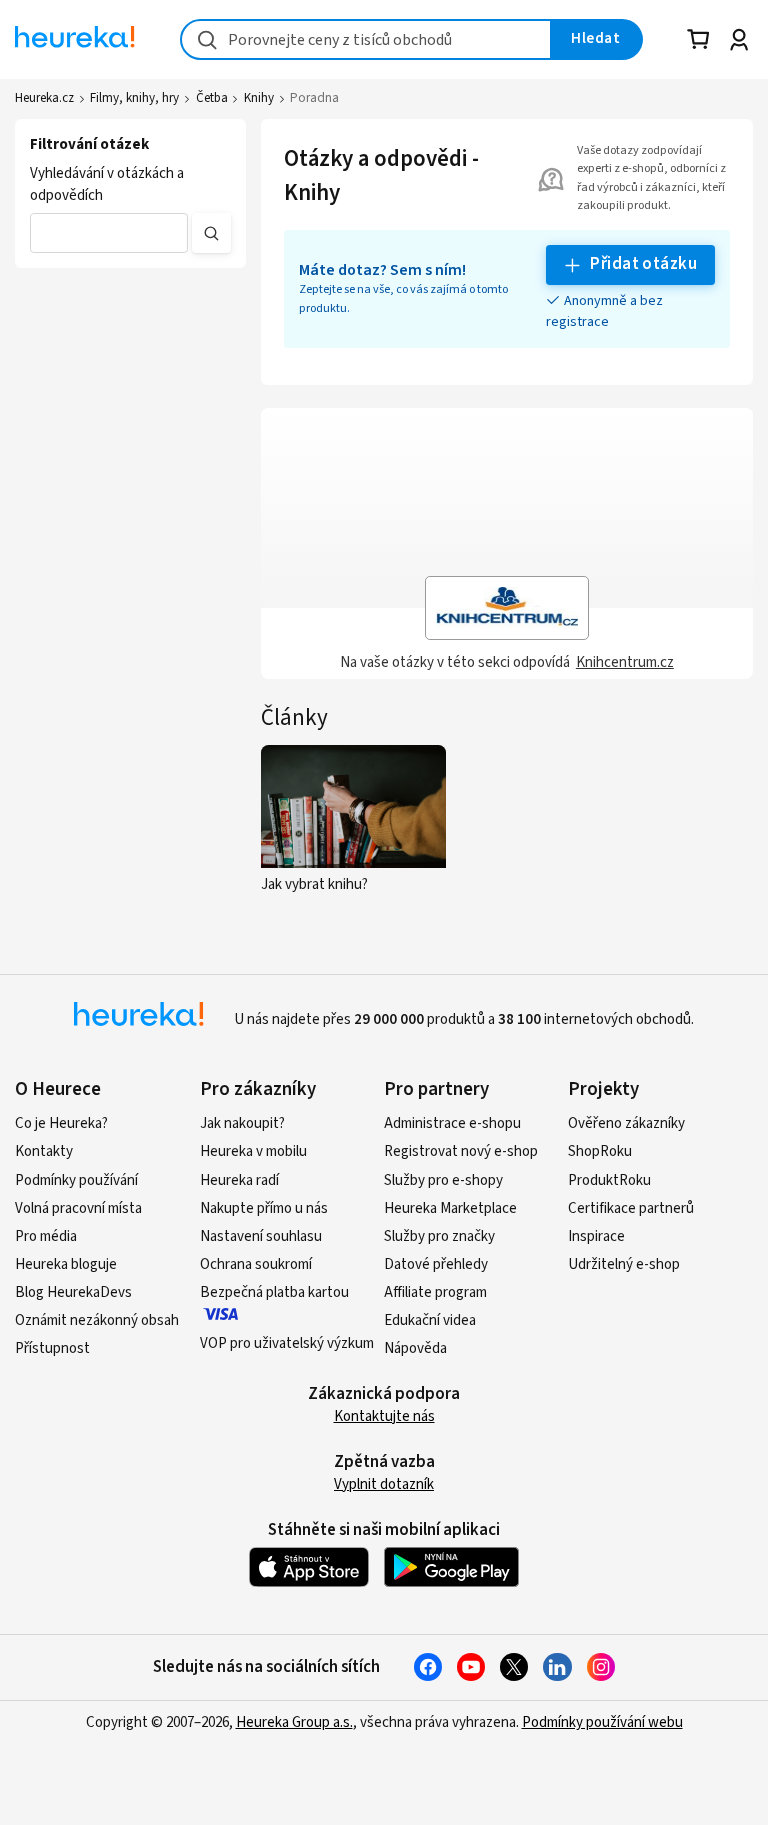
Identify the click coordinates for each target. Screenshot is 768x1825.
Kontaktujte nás (384, 1416)
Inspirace (596, 1236)
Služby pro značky (439, 1236)
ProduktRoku (609, 1180)
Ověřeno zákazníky (626, 1123)
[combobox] (366, 39)
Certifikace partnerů (631, 1208)
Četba (212, 98)
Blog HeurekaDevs (73, 1292)
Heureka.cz (44, 98)
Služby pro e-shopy (443, 1180)
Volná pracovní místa (78, 1208)
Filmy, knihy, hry (134, 98)
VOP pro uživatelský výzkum (287, 1343)
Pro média (46, 1236)
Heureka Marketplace (450, 1208)
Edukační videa (430, 1320)
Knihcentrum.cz (625, 662)
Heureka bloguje (66, 1264)
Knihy (259, 98)
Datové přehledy (436, 1264)
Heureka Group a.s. (294, 1722)
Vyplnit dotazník (384, 1484)
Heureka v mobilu (253, 1151)
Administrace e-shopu (452, 1123)
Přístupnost (52, 1348)
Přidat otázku (643, 264)
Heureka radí (239, 1180)
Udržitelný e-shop (624, 1264)
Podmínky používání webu (602, 1722)
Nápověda (415, 1348)
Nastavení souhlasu (261, 1236)
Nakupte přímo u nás (264, 1208)
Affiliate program (435, 1292)
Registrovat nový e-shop (461, 1151)
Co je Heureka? (61, 1123)
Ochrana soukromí (256, 1264)
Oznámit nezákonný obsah (97, 1320)
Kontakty (44, 1151)
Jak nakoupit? (242, 1123)
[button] (109, 233)
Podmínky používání (76, 1180)
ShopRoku (600, 1151)
